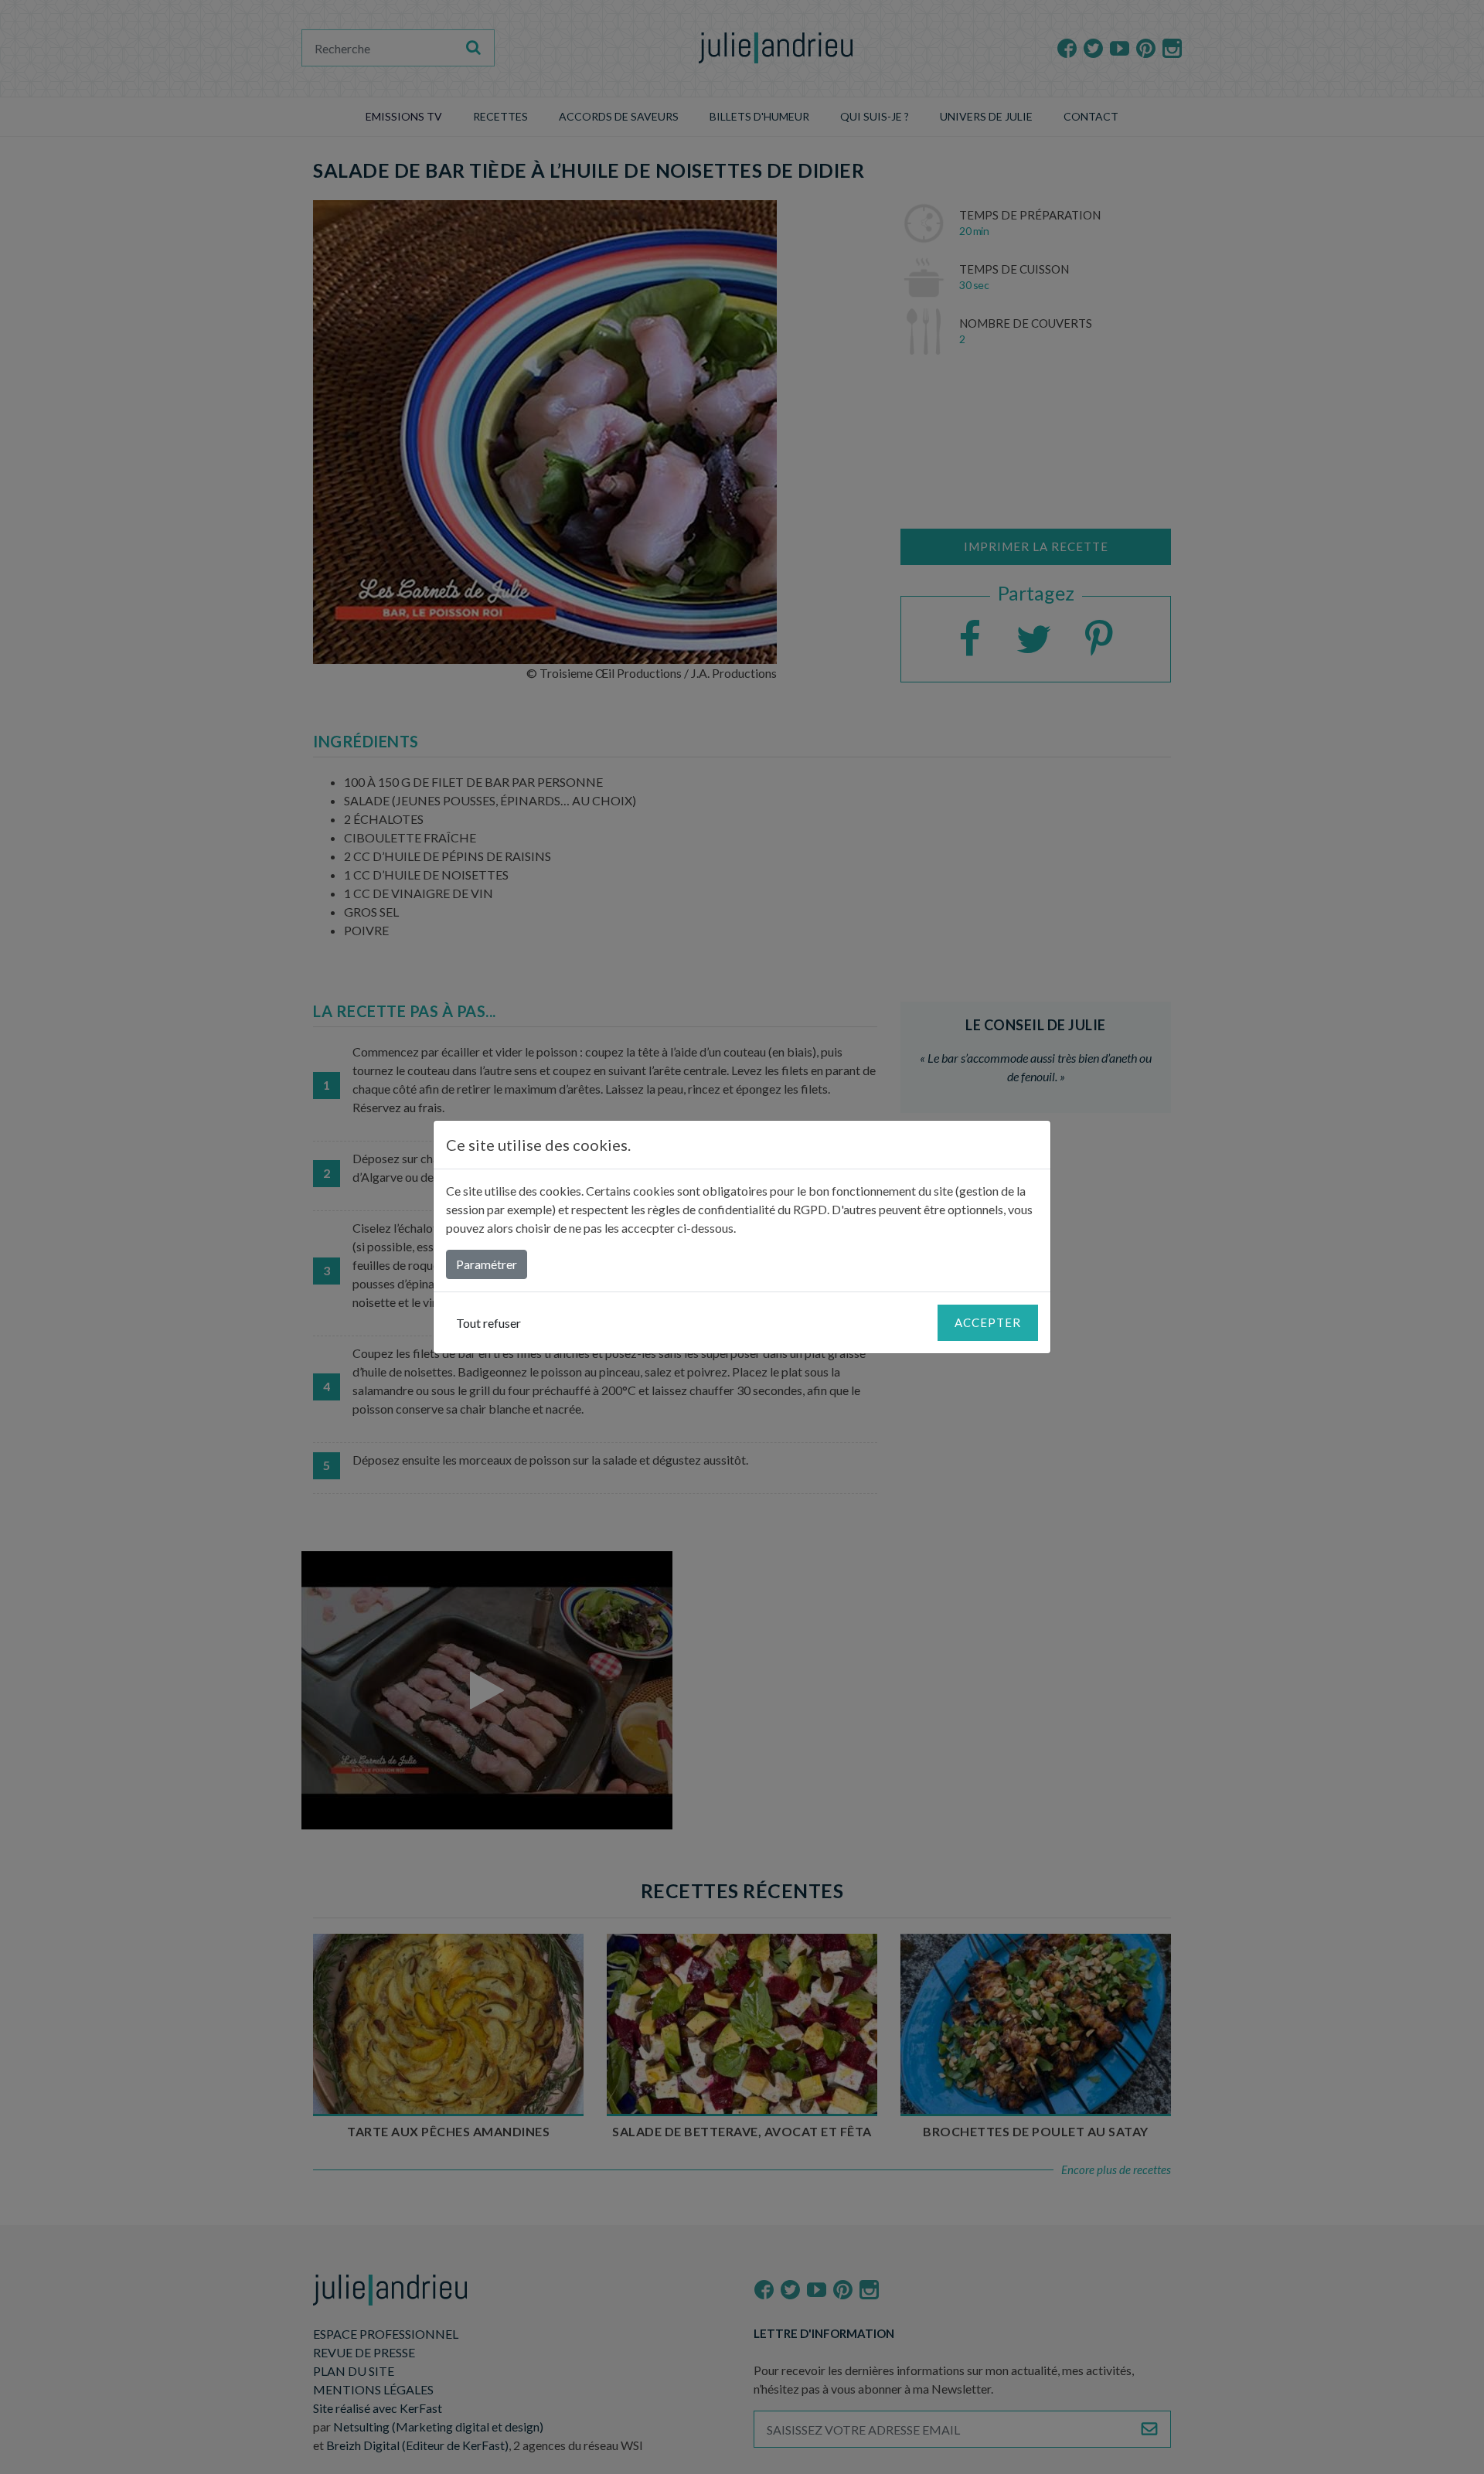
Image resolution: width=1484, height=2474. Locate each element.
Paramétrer (487, 1264)
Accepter (988, 1322)
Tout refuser (488, 1323)
